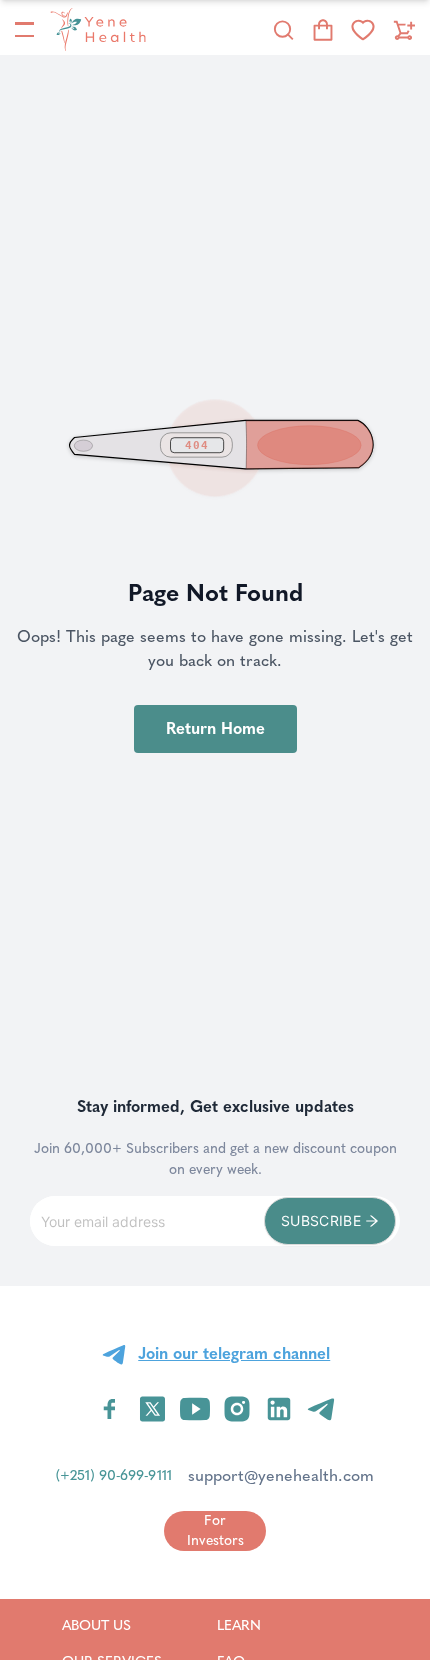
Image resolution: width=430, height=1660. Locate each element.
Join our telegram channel (234, 1353)
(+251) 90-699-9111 (114, 1475)
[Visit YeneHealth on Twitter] (152, 1409)
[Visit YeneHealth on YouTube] (195, 1409)
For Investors (215, 1530)
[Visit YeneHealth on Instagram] (237, 1409)
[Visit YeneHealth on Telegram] (321, 1409)
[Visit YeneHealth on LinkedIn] (279, 1409)
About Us (112, 1625)
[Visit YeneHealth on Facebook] (110, 1409)
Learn (264, 1625)
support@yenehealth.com (281, 1475)
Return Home (215, 728)
